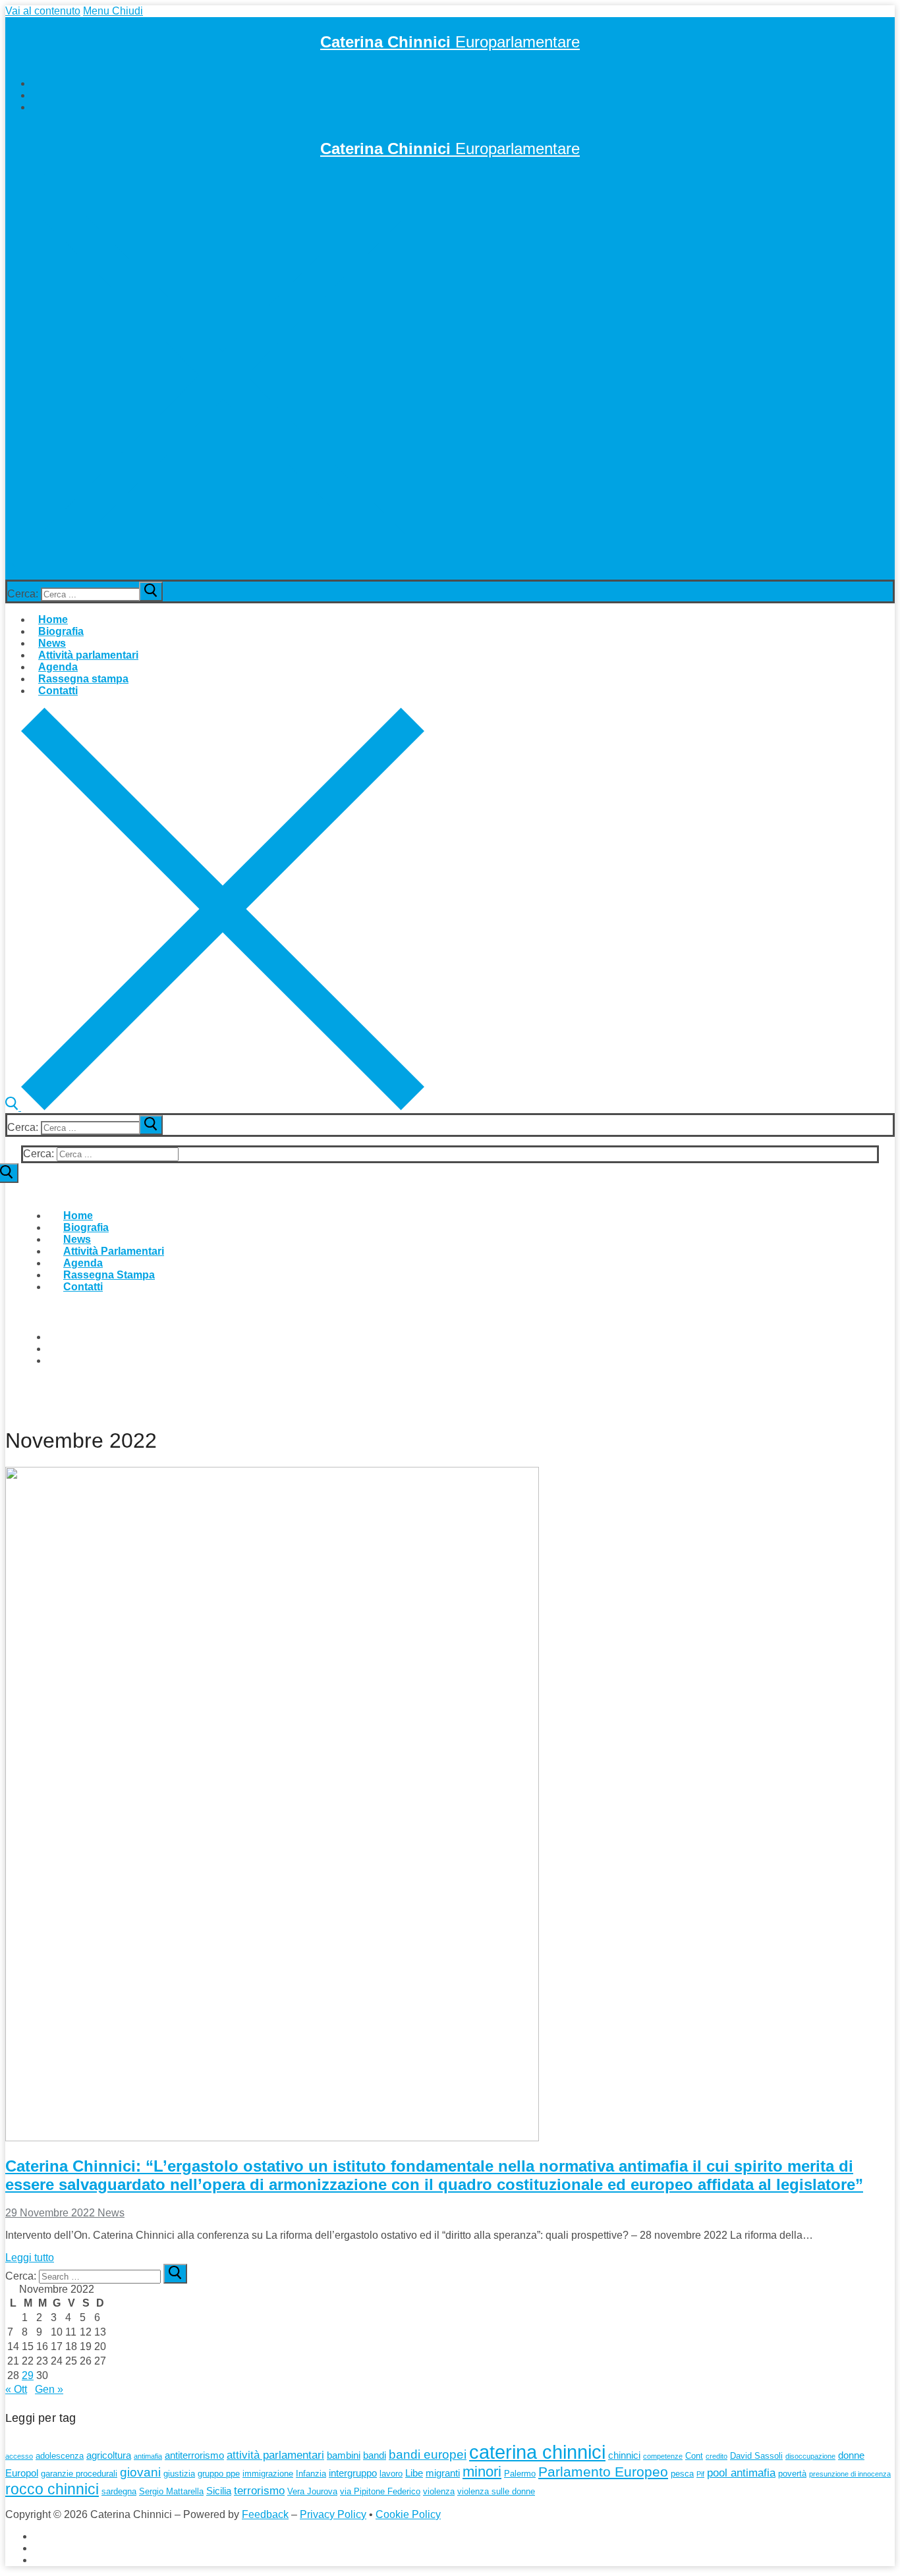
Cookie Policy (408, 2514)
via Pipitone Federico (380, 2491)
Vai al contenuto (43, 11)
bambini (344, 2455)
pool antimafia (741, 2473)
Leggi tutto (30, 2258)
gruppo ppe (219, 2474)
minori (482, 2472)
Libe (414, 2473)
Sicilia (219, 2491)
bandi (375, 2455)
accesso (19, 2456)
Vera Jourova (312, 2491)
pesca (682, 2474)
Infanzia (311, 2474)
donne (851, 2455)
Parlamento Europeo (603, 2472)
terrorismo (259, 2491)
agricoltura (109, 2455)
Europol (22, 2473)
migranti (443, 2473)
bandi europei (428, 2454)
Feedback (265, 2514)
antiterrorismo (194, 2455)
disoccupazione (810, 2456)
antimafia (148, 2456)
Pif (700, 2474)
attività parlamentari (275, 2455)
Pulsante (42, 1400)
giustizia (179, 2474)
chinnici (624, 2455)
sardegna (119, 2491)
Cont (694, 2456)
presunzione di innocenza (850, 2474)
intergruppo (353, 2473)
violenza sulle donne (496, 2491)
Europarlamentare (450, 42)
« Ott (16, 2389)
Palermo (520, 2474)
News (110, 2213)
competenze (663, 2456)
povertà (792, 2474)
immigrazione (268, 2474)
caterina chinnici (537, 2452)
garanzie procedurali (79, 2474)
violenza (439, 2491)
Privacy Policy (333, 2514)
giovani (140, 2472)
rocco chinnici (52, 2489)
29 (28, 2375)
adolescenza (60, 2456)
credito (717, 2456)
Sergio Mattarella (171, 2491)
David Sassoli (756, 2456)
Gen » (49, 2389)
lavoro (391, 2474)
